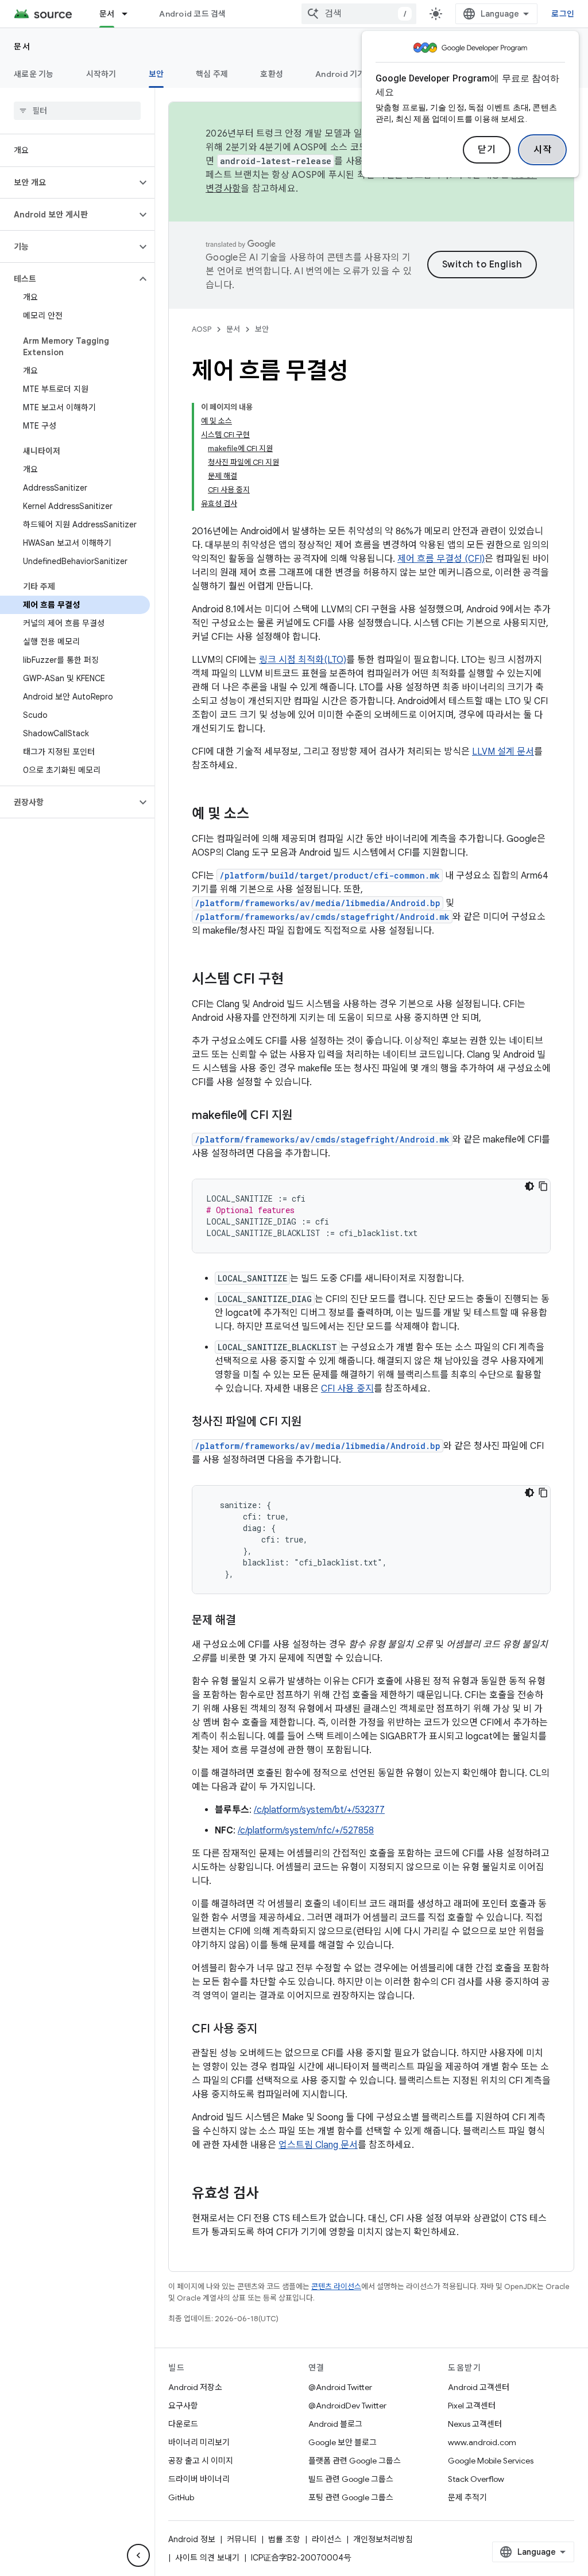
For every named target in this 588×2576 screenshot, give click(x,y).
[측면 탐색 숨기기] (138, 2555)
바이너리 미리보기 (199, 2442)
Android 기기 (340, 74)
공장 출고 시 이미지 (201, 2461)
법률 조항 (284, 2539)
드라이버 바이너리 (199, 2479)
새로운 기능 (34, 74)
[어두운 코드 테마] (529, 1186)
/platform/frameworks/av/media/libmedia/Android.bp (318, 903)
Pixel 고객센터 (472, 2406)
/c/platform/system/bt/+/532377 (319, 1810)
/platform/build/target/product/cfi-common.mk (330, 875)
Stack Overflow (476, 2479)
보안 (156, 74)
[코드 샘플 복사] (543, 1186)
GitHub (181, 2497)
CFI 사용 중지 (347, 1389)
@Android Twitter (340, 2387)
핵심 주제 (212, 74)
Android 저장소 (195, 2387)
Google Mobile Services (491, 2461)
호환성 (272, 74)
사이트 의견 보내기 (207, 2558)
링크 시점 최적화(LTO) (303, 660)
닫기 (487, 150)
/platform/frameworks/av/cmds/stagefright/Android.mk (322, 917)
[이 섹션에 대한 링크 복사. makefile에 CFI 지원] (304, 1116)
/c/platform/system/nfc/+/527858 (306, 1831)
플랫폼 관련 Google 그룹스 (355, 2461)
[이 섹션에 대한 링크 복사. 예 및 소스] (261, 815)
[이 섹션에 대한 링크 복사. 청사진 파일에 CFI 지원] (313, 1423)
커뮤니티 (242, 2539)
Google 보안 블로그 (343, 2442)
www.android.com (482, 2442)
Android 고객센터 (479, 2387)
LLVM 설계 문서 (503, 752)
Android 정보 (192, 2539)
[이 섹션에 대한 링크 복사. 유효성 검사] (270, 2194)
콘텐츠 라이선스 (336, 2286)
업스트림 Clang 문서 (318, 2145)
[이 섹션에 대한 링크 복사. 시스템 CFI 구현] (295, 980)
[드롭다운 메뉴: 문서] (130, 14)
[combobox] (359, 14)
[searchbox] (77, 111)
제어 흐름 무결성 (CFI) (441, 559)
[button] (68, 182)
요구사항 (183, 2406)
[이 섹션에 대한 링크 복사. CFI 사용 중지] (269, 2030)
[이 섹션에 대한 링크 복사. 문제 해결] (247, 1621)
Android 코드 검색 (192, 14)
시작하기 (101, 74)
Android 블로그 (335, 2424)
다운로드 (183, 2424)
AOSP (202, 329)
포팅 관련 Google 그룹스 (351, 2497)
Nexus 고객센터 (475, 2424)
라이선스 (327, 2539)
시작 (542, 150)
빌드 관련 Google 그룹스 (351, 2479)
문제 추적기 (467, 2497)
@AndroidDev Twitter (347, 2406)
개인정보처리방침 (383, 2539)
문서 (107, 14)
